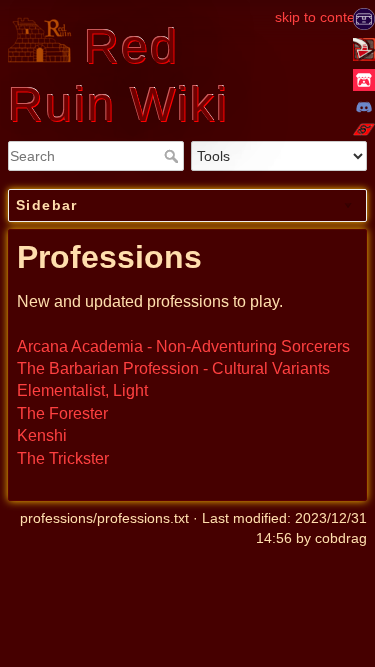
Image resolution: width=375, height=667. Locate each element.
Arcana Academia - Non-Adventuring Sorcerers (183, 346)
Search (173, 156)
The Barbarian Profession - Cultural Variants (173, 368)
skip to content (321, 17)
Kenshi (42, 435)
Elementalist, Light (82, 390)
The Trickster (63, 458)
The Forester (62, 413)
